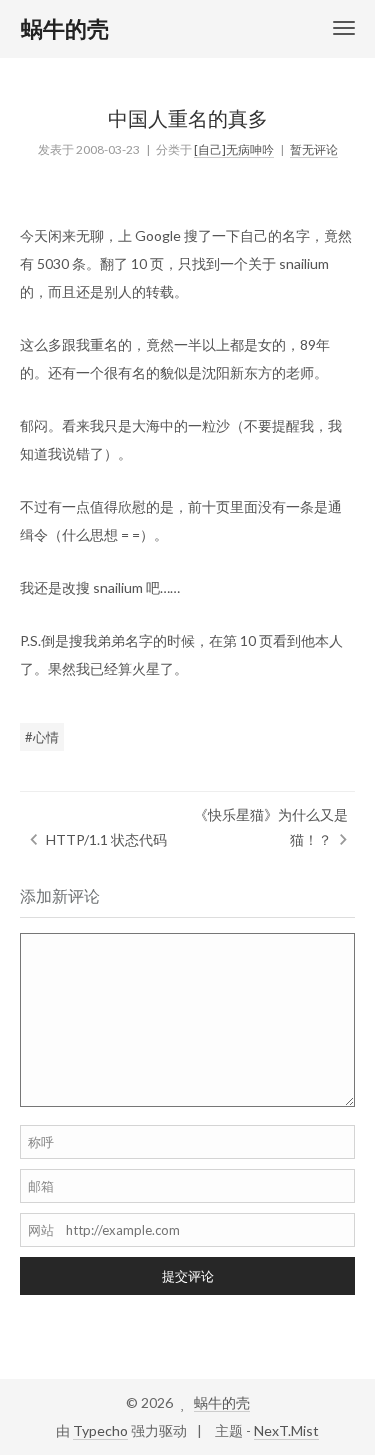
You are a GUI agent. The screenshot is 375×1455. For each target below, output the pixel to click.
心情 (46, 737)
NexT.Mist (286, 1430)
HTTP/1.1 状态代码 (106, 839)
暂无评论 (314, 149)
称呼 (41, 1142)
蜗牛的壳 (222, 1402)
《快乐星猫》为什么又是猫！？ (271, 827)
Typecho (100, 1430)
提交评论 (188, 1276)
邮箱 (41, 1186)
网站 (41, 1230)
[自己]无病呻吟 (234, 149)
